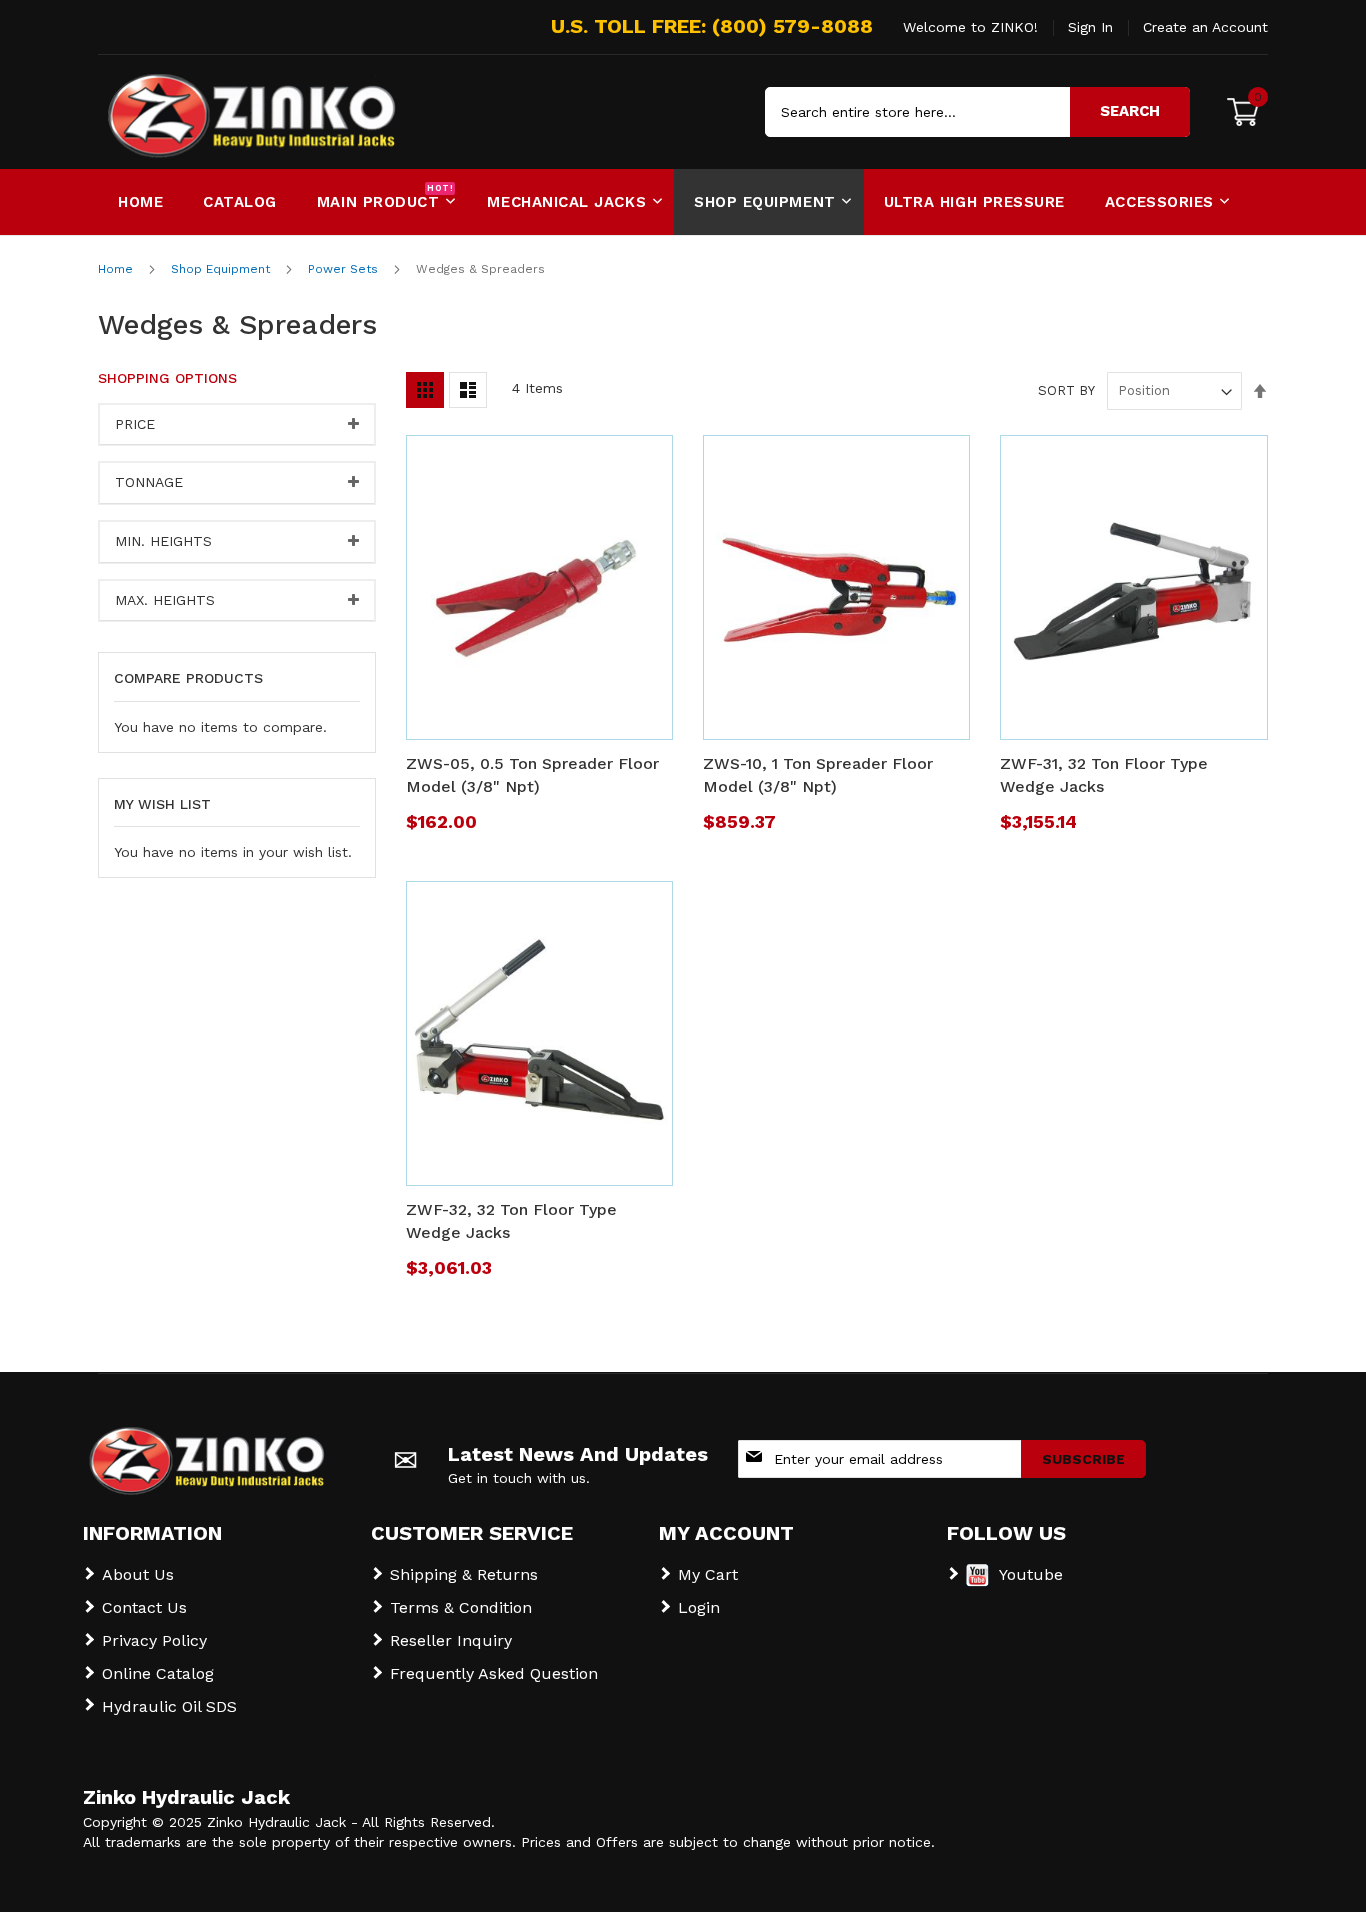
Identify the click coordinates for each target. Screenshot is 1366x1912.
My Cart (708, 1574)
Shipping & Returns (464, 1574)
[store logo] (183, 112)
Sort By (1066, 390)
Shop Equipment (222, 269)
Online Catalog (158, 1673)
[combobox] (977, 112)
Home (117, 269)
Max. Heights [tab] (165, 600)
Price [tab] (135, 424)
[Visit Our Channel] (977, 1581)
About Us (138, 1574)
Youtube (1031, 1574)
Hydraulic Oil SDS (169, 1706)
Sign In (1090, 27)
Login (699, 1607)
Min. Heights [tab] (163, 541)
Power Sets (345, 269)
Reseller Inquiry (451, 1640)
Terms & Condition (461, 1607)
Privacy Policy (154, 1640)
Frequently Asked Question (494, 1673)
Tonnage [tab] (149, 482)
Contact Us (144, 1607)
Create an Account (1205, 27)
